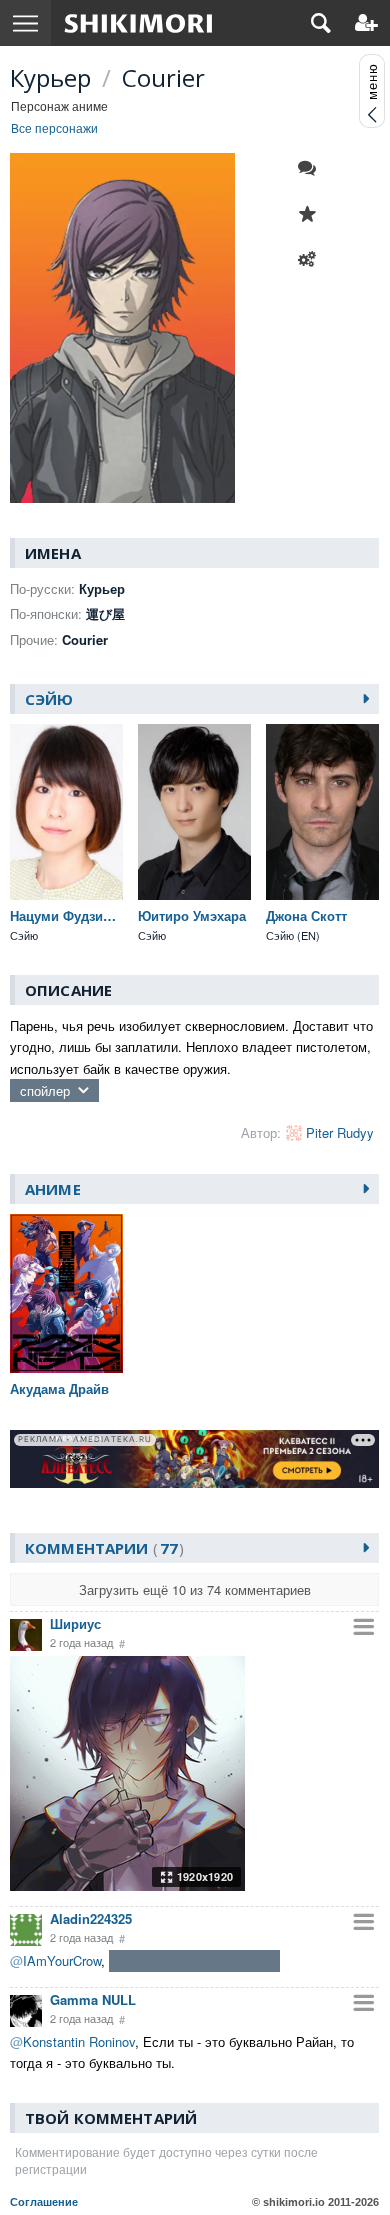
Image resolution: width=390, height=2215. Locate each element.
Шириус (75, 1623)
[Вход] (366, 23)
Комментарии (101, 1548)
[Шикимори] (138, 23)
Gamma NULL (93, 1999)
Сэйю (49, 699)
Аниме (53, 1189)
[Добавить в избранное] (312, 214)
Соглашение (44, 2202)
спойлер (45, 1090)
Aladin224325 (91, 1918)
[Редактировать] (312, 260)
